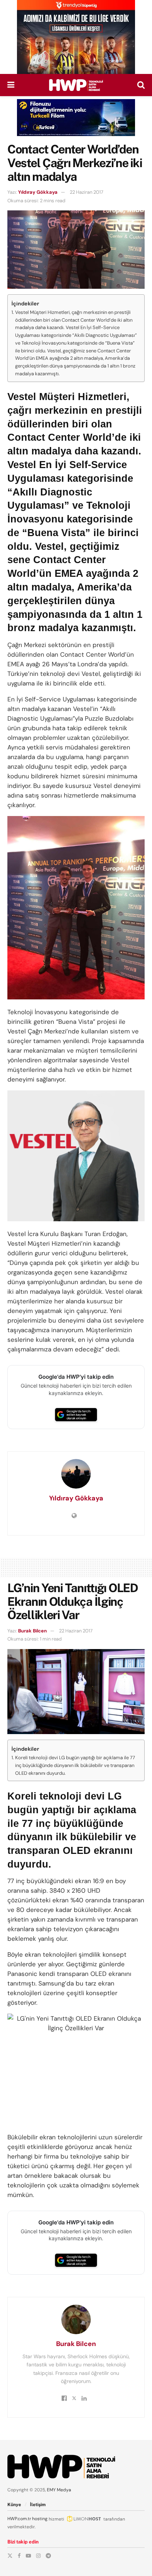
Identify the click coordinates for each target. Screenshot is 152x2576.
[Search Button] (141, 85)
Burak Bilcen (32, 1631)
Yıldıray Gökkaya (38, 192)
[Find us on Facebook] (19, 2556)
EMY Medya (59, 2490)
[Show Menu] (11, 85)
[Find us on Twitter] (10, 2556)
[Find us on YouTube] (28, 2556)
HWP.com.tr (19, 2519)
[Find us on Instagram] (38, 2556)
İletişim (38, 2505)
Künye (14, 2505)
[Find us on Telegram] (48, 2556)
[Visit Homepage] (76, 85)
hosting (40, 2519)
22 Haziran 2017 (87, 192)
